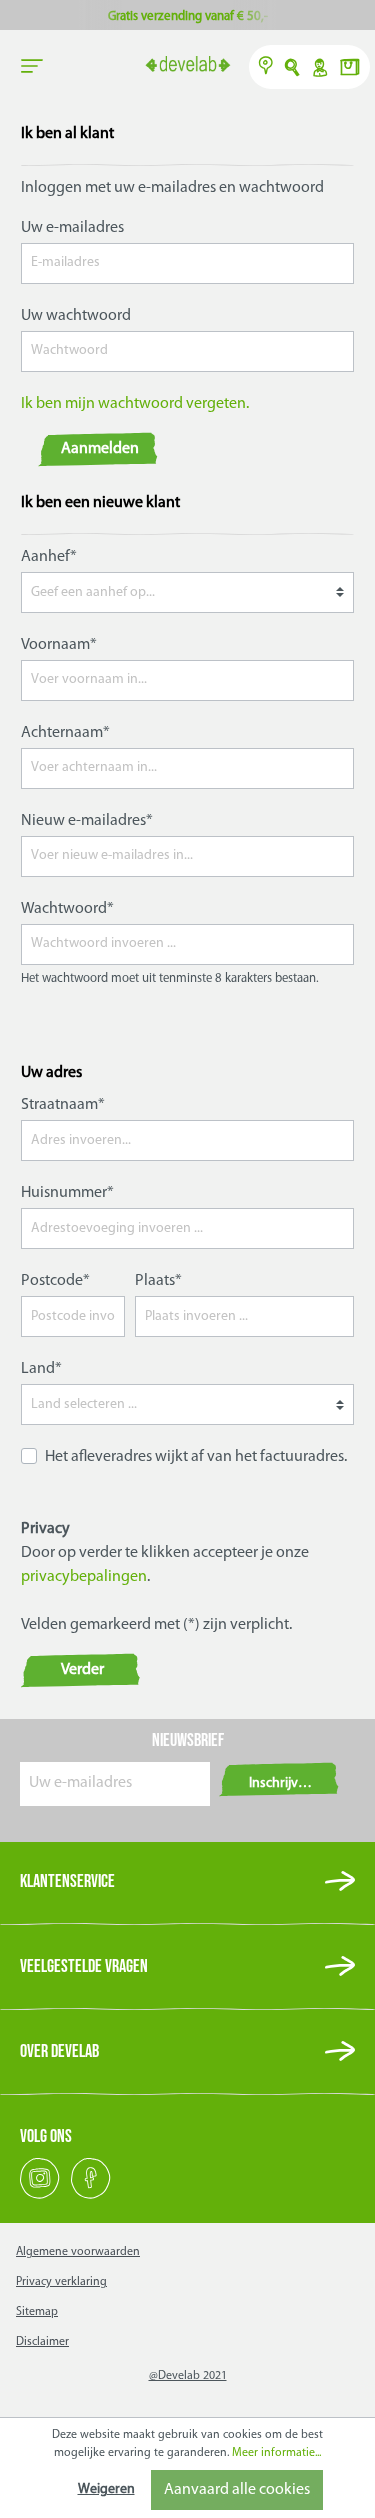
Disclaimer (42, 2342)
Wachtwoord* (67, 909)
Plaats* (158, 1281)
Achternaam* (65, 733)
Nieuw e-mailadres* (87, 821)
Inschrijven (281, 1783)
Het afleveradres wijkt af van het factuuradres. (196, 1457)
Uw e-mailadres (72, 228)
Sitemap (37, 2312)
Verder (82, 1670)
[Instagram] (41, 2196)
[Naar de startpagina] (187, 66)
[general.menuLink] (32, 67)
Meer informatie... (276, 2453)
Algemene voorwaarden (78, 2252)
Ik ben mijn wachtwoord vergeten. (135, 404)
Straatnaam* (63, 1105)
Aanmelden (100, 449)
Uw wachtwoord (76, 316)
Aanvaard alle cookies (237, 2490)
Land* (41, 1369)
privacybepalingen (84, 1577)
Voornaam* (59, 645)
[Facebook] (91, 2196)
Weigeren (106, 2489)
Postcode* (55, 1281)
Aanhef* (49, 557)
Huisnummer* (67, 1193)
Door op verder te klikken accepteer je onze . (165, 1565)
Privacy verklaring (61, 2282)
